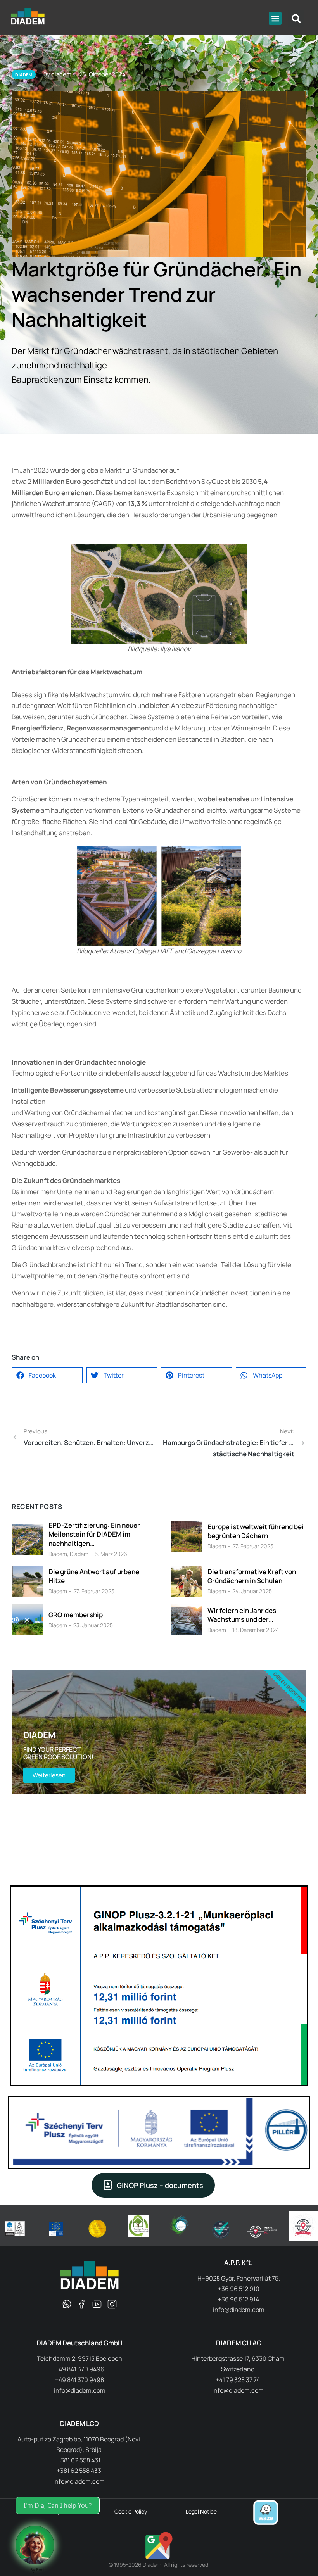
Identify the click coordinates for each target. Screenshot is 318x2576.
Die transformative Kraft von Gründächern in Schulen (252, 1576)
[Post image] (27, 1539)
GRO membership (76, 1615)
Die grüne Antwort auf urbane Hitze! (94, 1576)
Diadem (58, 1554)
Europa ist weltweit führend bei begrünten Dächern (256, 1531)
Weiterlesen (49, 1775)
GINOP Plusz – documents (160, 2185)
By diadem (57, 74)
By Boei (37, 2570)
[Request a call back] (35, 2545)
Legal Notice (201, 2511)
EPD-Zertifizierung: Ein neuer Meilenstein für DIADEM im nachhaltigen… (94, 1534)
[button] (275, 18)
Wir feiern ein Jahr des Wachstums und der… (242, 1615)
